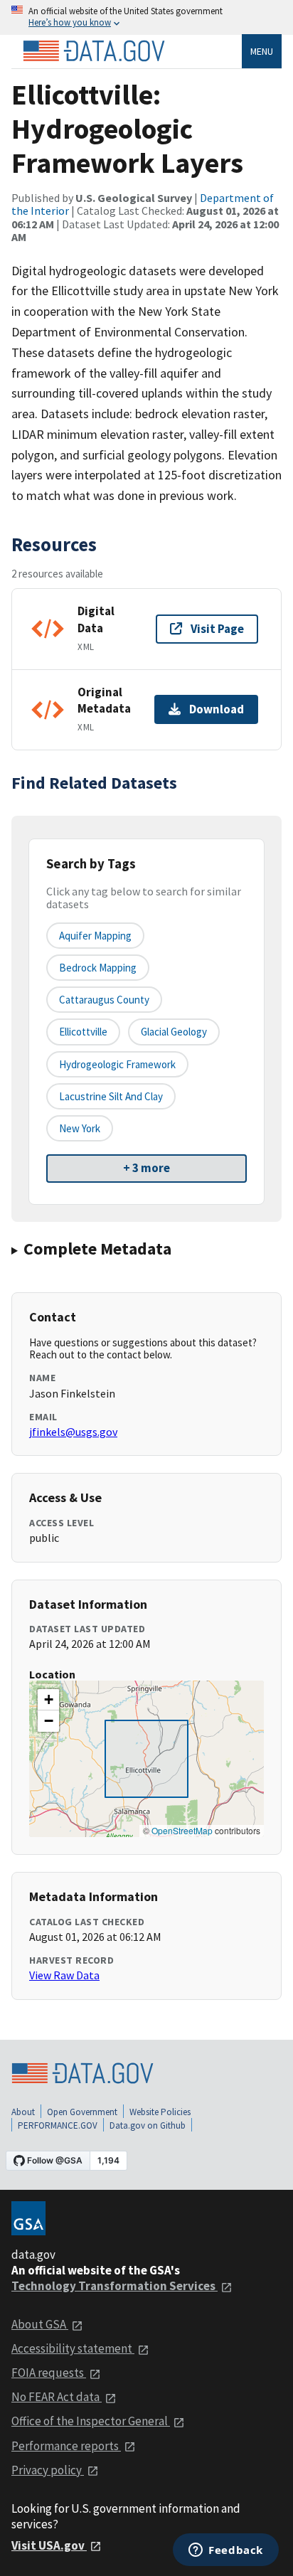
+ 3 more (146, 1168)
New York (80, 1128)
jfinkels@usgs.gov (73, 1432)
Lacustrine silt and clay (111, 1096)
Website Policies (160, 2112)
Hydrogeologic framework (117, 1064)
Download (217, 709)
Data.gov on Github (148, 2125)
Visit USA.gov (49, 2545)
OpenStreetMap (182, 1830)
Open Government (82, 2112)
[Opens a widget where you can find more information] (226, 2551)
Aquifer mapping (95, 936)
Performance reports (66, 2446)
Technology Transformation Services (114, 2286)
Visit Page (217, 629)
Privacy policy (48, 2470)
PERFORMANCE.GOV (58, 2125)
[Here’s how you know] (146, 17)
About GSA (40, 2324)
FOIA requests (49, 2373)
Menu (262, 51)
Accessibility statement (73, 2348)
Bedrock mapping (98, 968)
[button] (48, 1700)
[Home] (94, 51)
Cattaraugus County (104, 1000)
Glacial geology (174, 1032)
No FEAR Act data (57, 2397)
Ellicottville (83, 1032)
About (23, 2112)
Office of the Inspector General (91, 2421)
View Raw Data (64, 1975)
